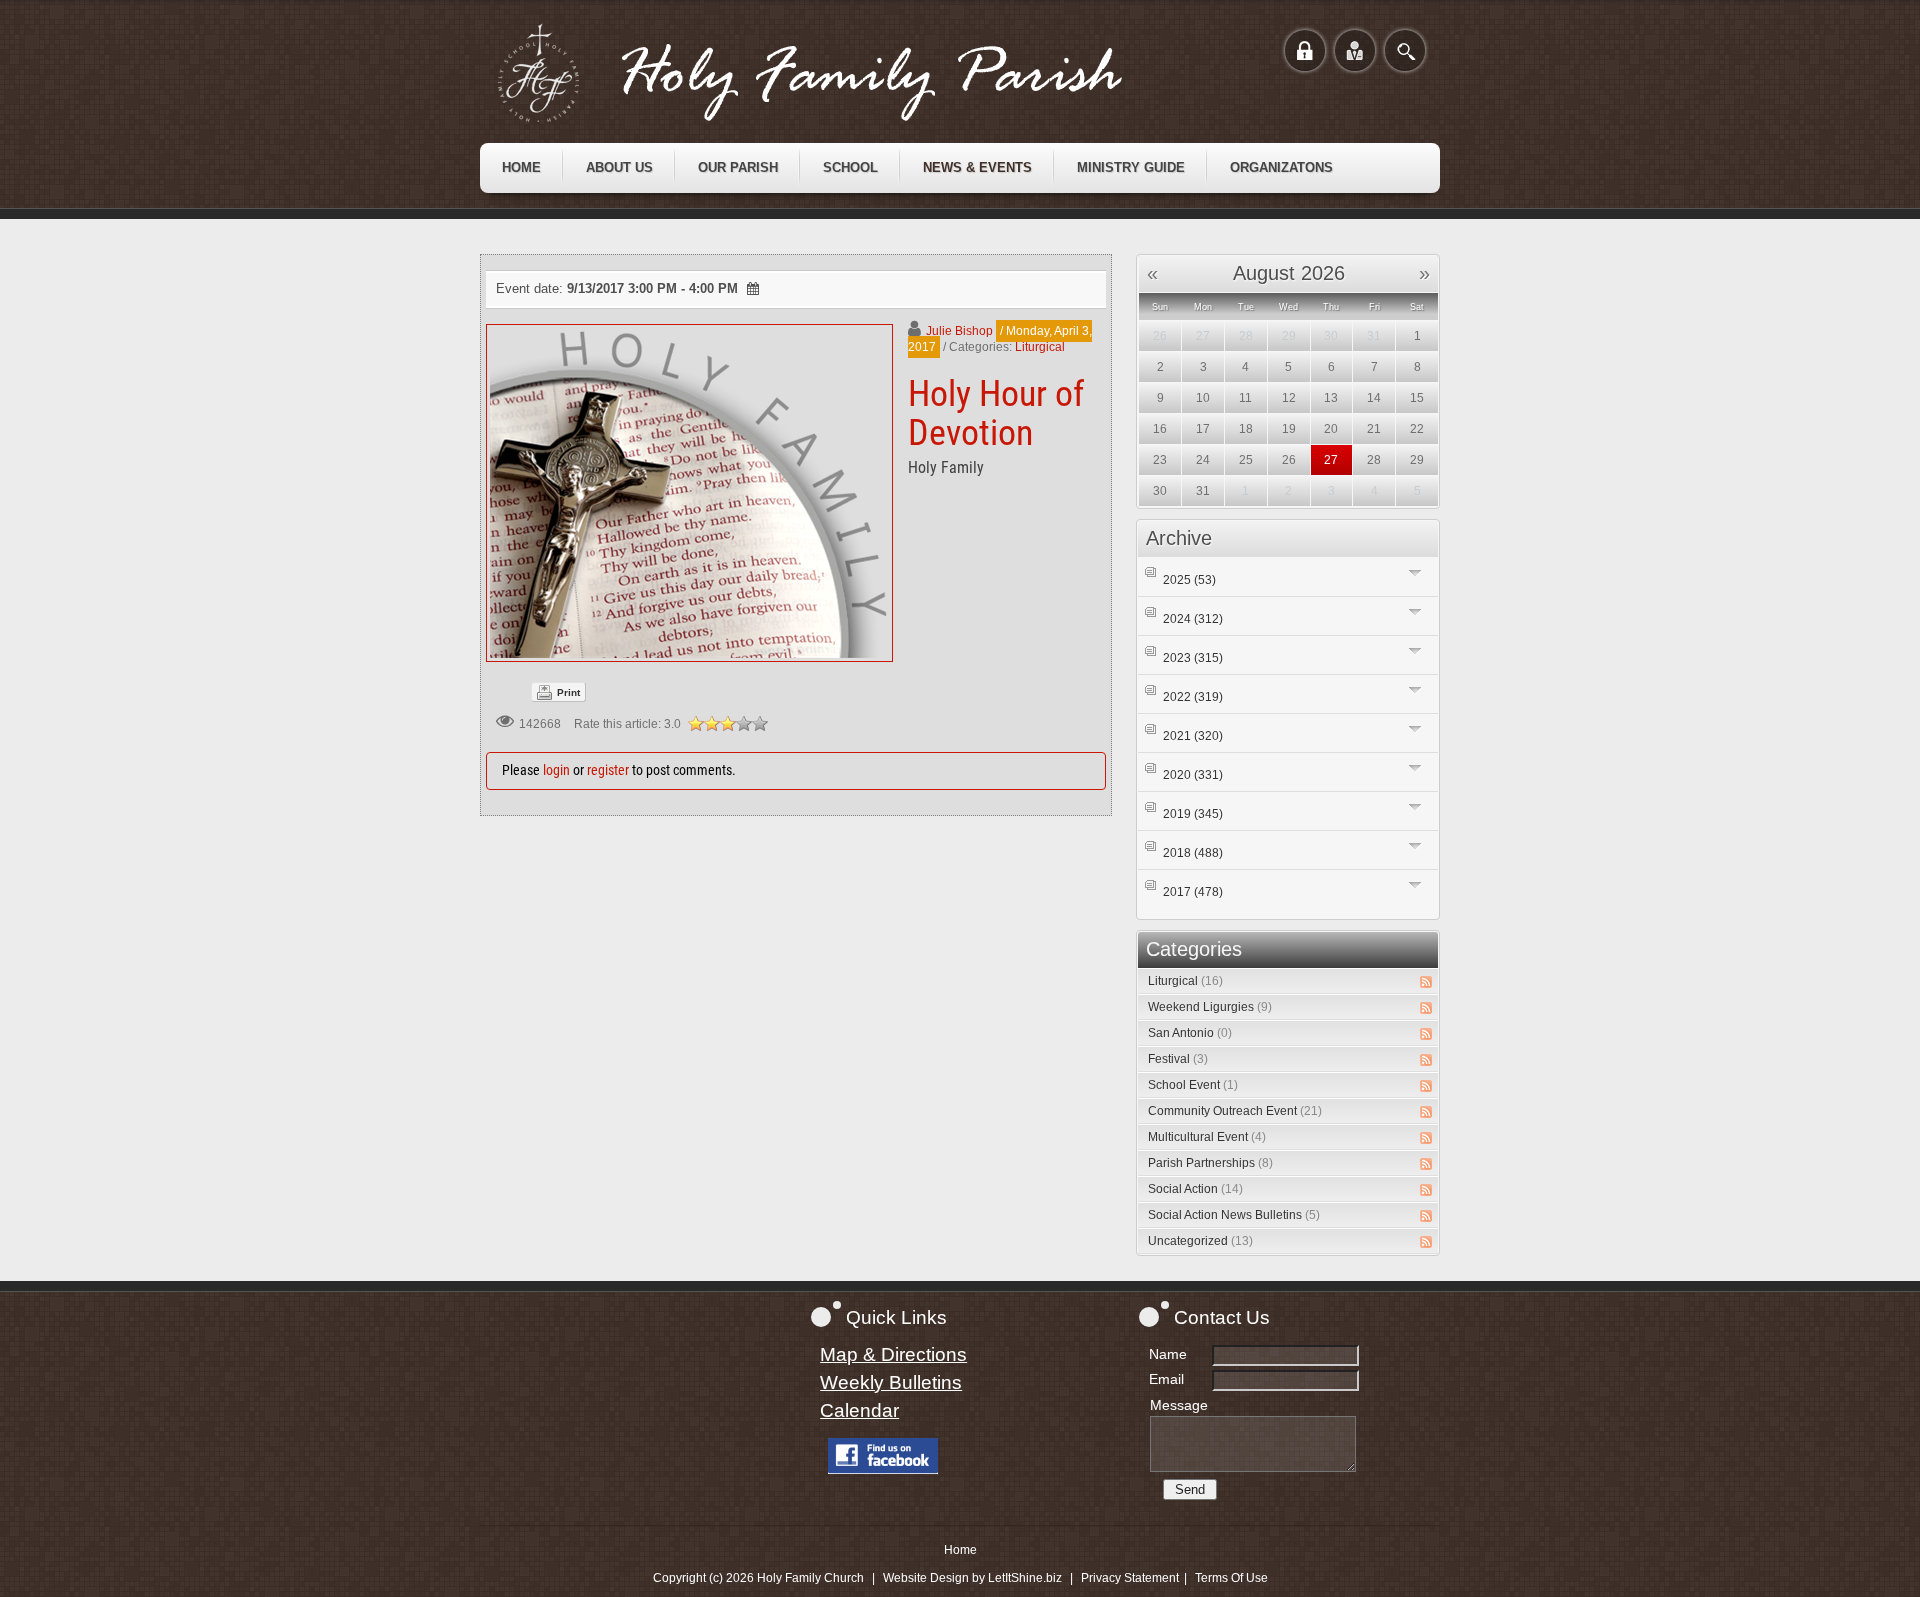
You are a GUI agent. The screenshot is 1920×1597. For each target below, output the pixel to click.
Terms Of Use (1231, 1578)
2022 (1193, 697)
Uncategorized (1200, 1241)
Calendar (859, 1410)
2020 (1193, 775)
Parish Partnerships (1210, 1163)
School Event (1193, 1085)
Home (960, 1550)
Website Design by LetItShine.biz (972, 1578)
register (608, 770)
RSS (1426, 982)
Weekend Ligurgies (1210, 1007)
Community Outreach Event (1235, 1111)
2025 (1189, 580)
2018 (1193, 853)
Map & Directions (893, 1354)
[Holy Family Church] (835, 73)
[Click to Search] (1405, 50)
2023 (1193, 658)
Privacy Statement (1130, 1578)
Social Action (1195, 1189)
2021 (1193, 736)
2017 (1193, 892)
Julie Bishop (959, 331)
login (556, 770)
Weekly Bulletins (891, 1382)
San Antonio (1190, 1033)
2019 (1193, 814)
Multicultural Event (1207, 1137)
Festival (1178, 1059)
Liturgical (1040, 347)
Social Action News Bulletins (1234, 1215)
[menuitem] (521, 168)
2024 (1193, 619)
